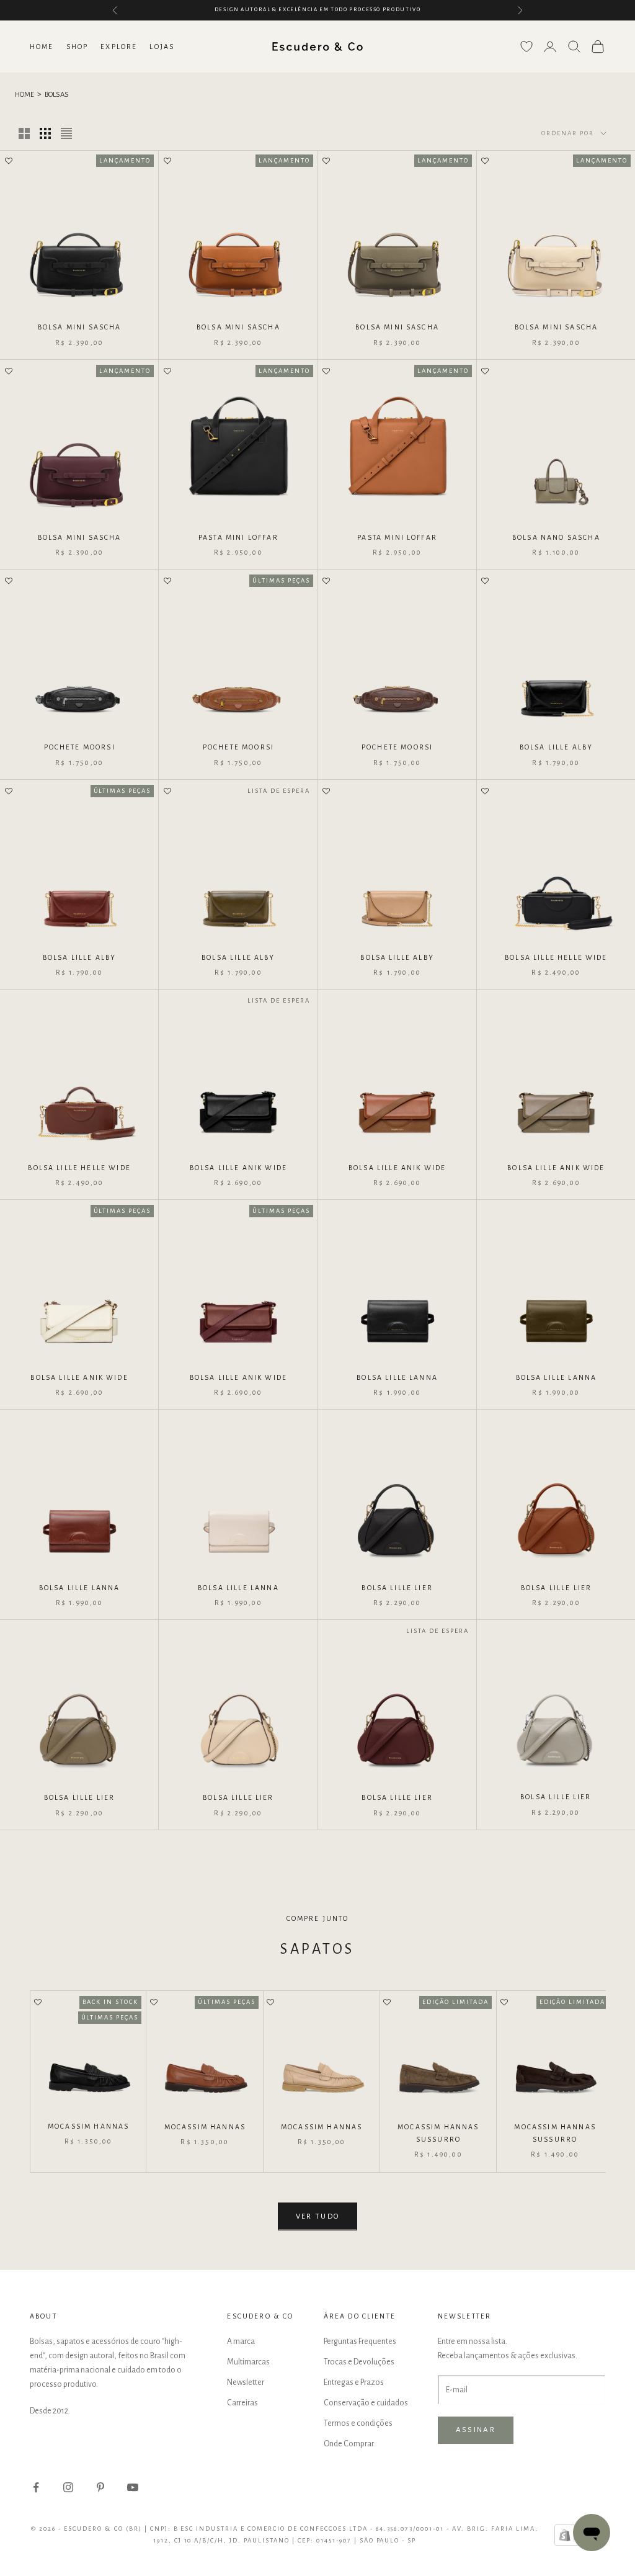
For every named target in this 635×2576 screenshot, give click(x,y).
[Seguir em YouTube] (133, 2487)
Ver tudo (318, 2216)
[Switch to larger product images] (24, 133)
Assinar (476, 2430)
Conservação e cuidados (366, 2403)
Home (42, 47)
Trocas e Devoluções (359, 2362)
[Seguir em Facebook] (36, 2487)
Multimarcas (248, 2362)
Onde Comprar (349, 2444)
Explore (119, 47)
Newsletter (246, 2382)
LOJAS (162, 47)
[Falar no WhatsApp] (592, 2533)
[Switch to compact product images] (66, 133)
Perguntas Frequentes (360, 2341)
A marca (241, 2341)
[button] (9, 162)
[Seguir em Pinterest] (100, 2487)
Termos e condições (358, 2423)
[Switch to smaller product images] (45, 133)
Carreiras (242, 2403)
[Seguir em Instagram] (68, 2487)
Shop (78, 47)
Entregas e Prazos (354, 2382)
